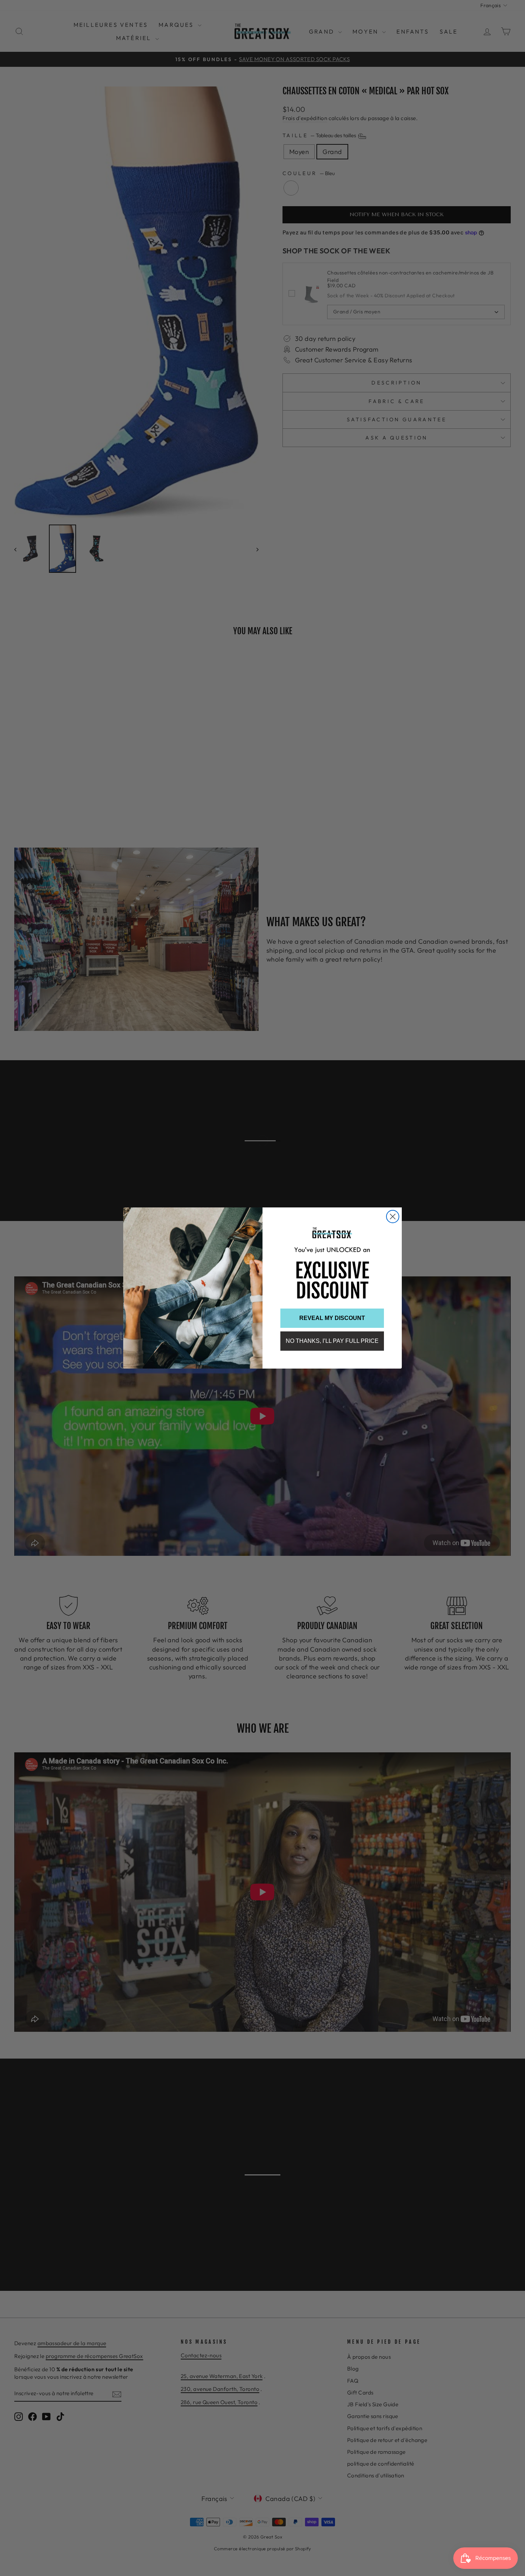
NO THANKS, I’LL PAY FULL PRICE (332, 1341)
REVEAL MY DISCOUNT (332, 1318)
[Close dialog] (393, 1217)
